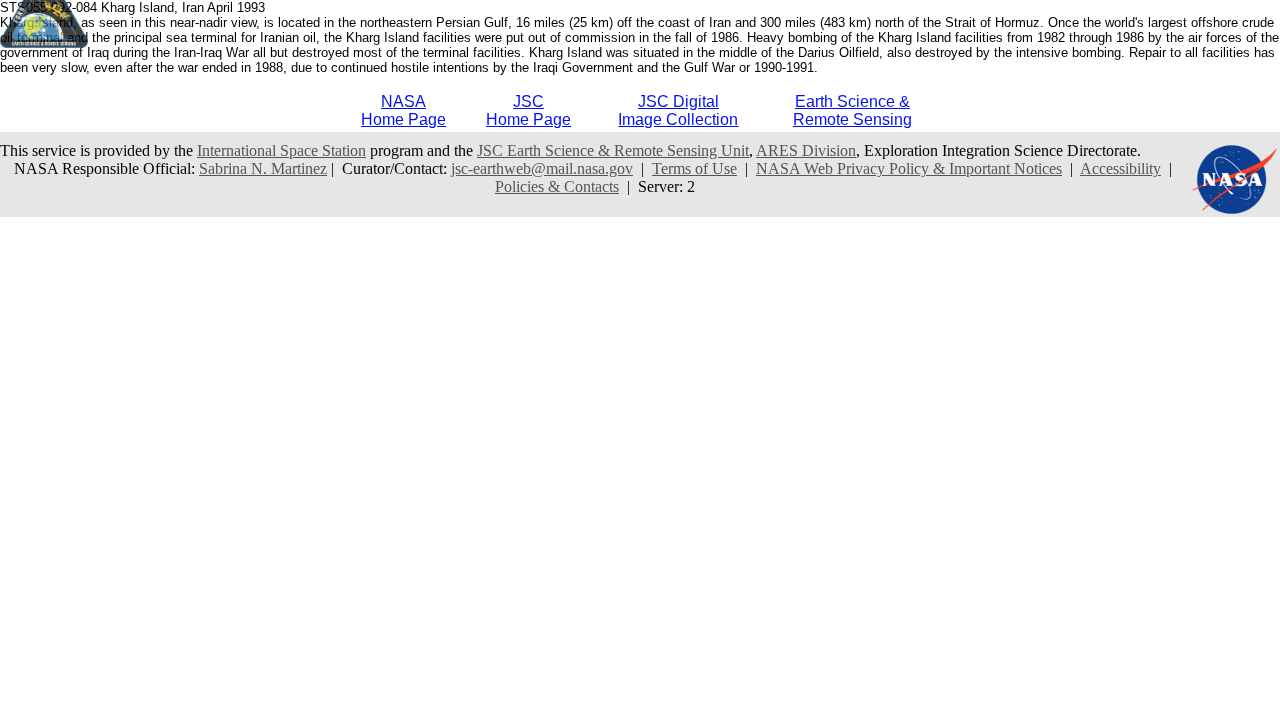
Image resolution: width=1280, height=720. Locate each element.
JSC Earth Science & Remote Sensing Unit (613, 150)
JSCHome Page (528, 110)
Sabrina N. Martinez (263, 168)
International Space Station (281, 150)
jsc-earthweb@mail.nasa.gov (542, 168)
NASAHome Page (403, 110)
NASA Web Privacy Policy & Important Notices (909, 168)
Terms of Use (694, 168)
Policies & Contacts (557, 186)
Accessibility (1120, 168)
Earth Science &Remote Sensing (852, 110)
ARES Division (806, 150)
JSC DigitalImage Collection (678, 110)
